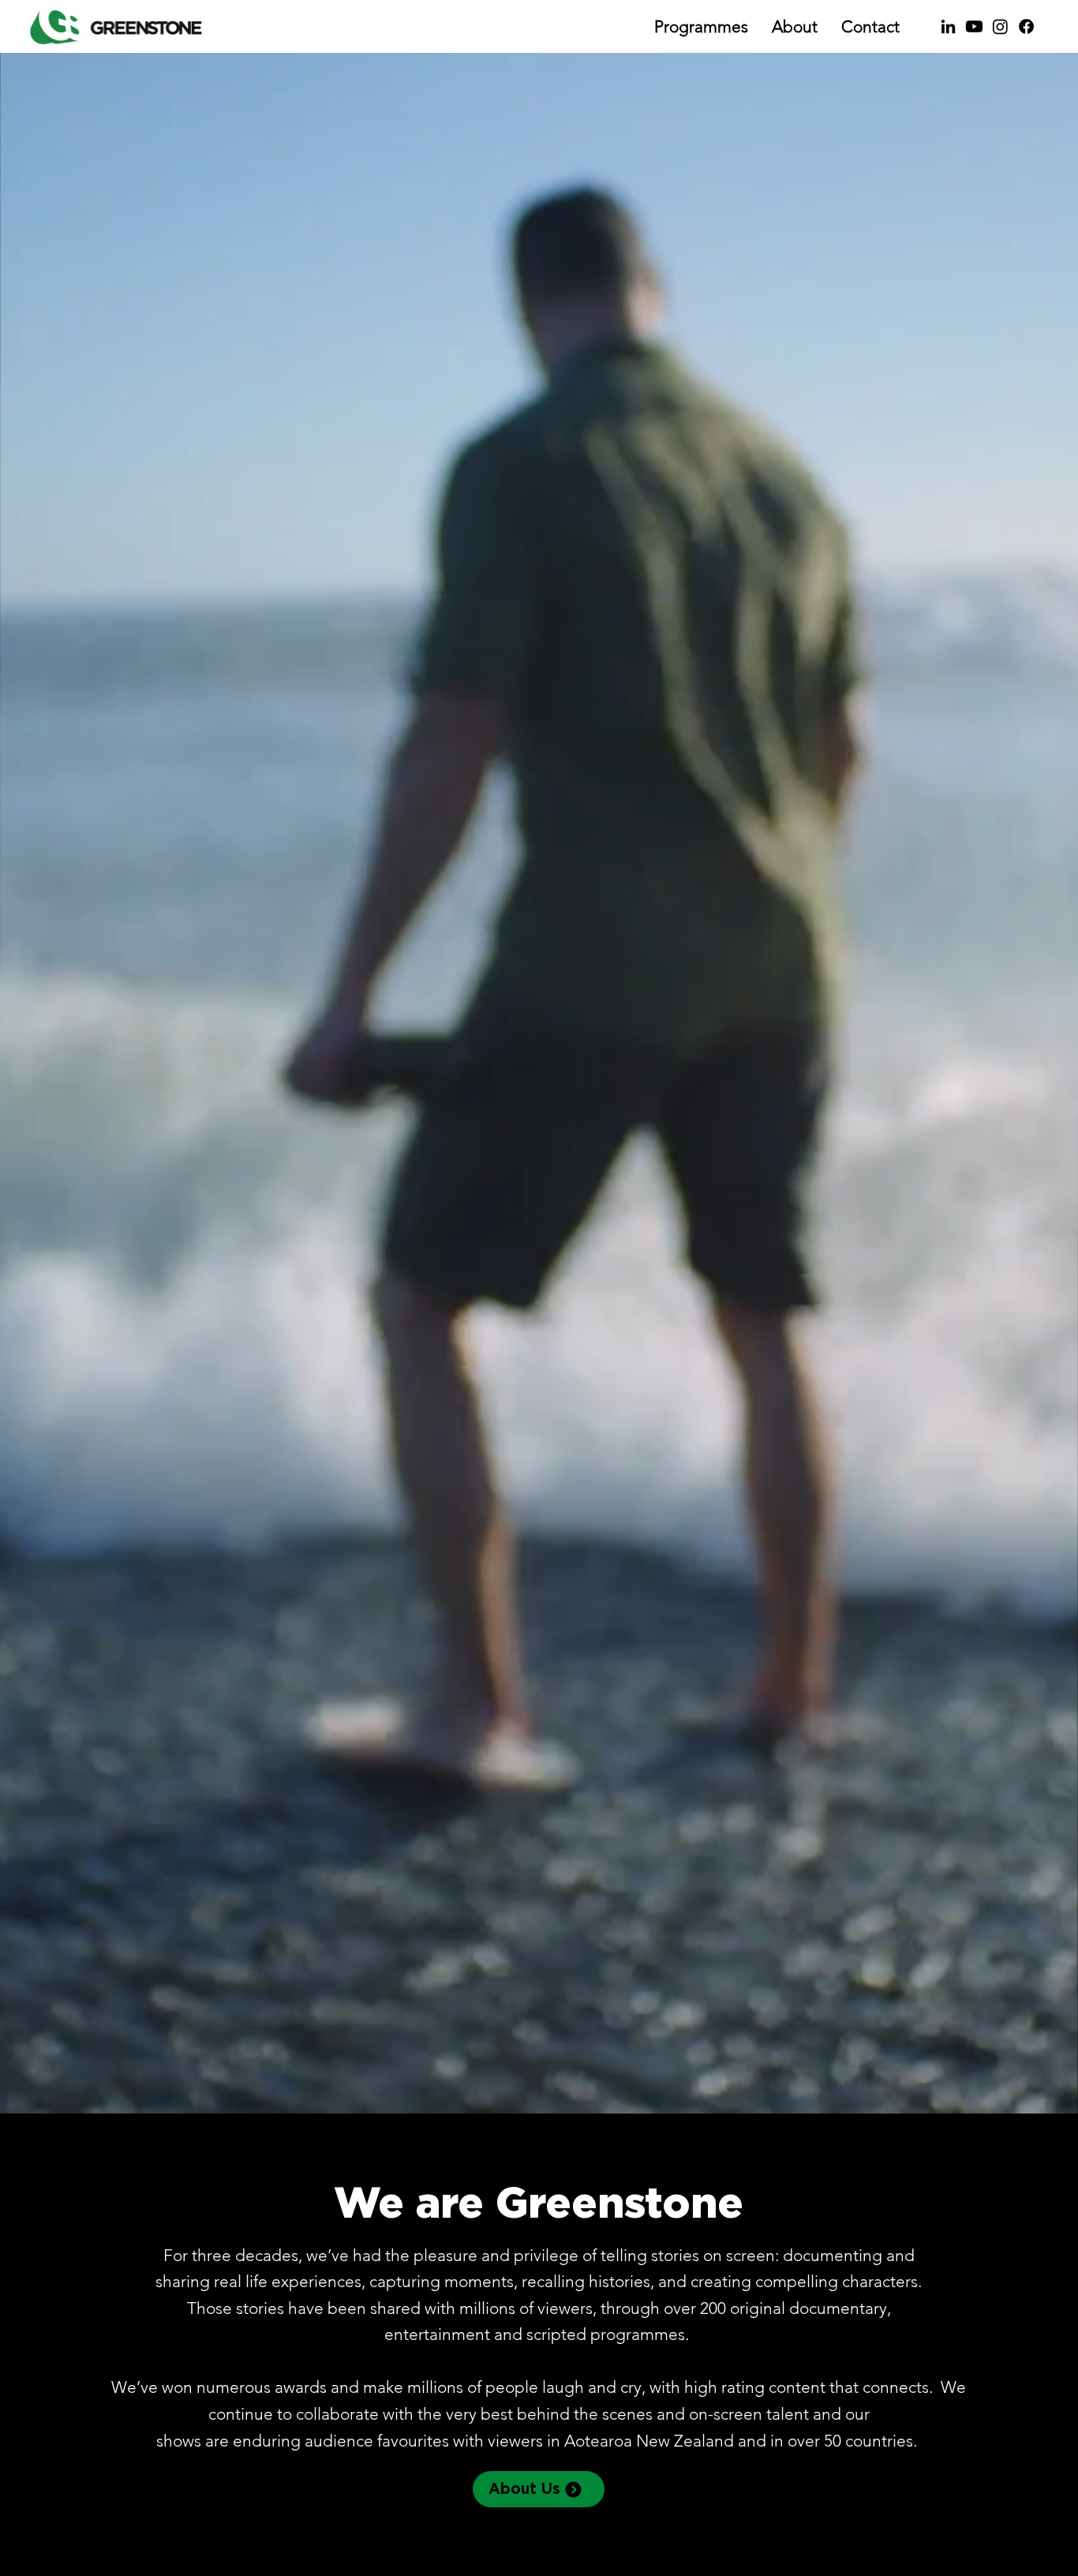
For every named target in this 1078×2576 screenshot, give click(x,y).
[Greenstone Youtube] (974, 26)
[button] (1050, 2095)
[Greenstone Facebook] (1026, 26)
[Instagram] (1000, 26)
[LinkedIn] (948, 26)
